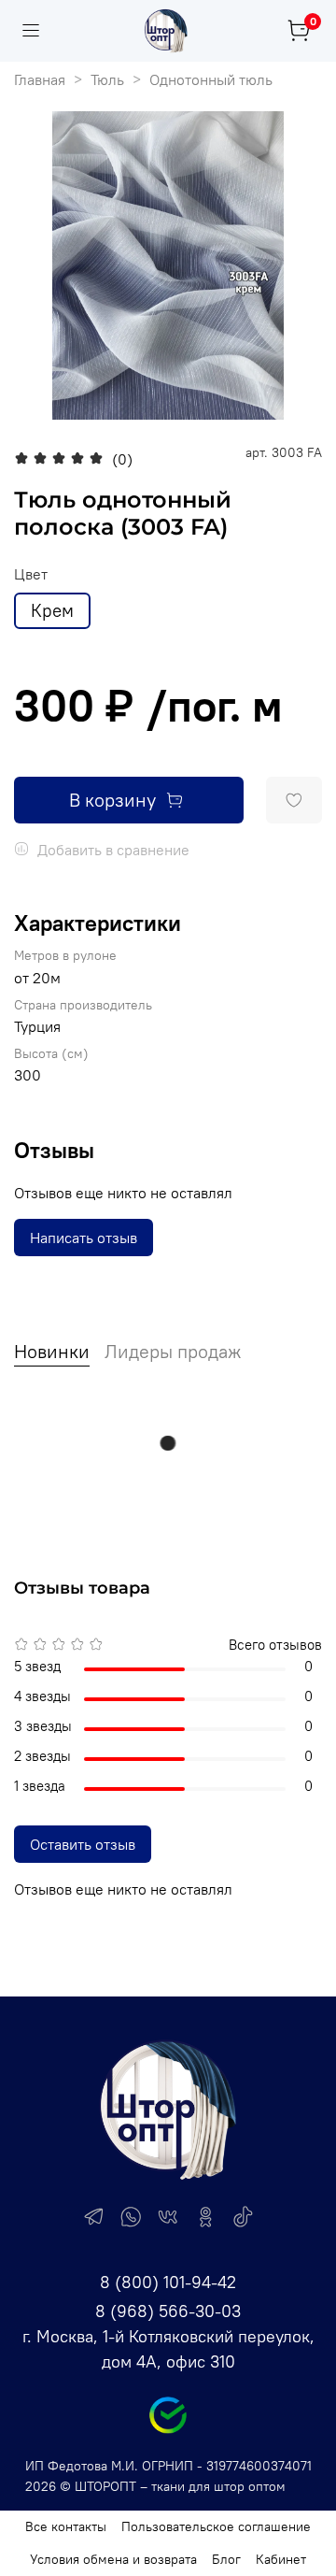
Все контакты (66, 2526)
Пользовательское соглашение (216, 2526)
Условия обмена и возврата (113, 2559)
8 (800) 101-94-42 (168, 2282)
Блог (226, 2559)
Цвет (31, 574)
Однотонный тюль (211, 79)
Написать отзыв (84, 1238)
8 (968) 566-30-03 (168, 2311)
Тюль (107, 79)
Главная (40, 79)
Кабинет (281, 2559)
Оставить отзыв (83, 1844)
